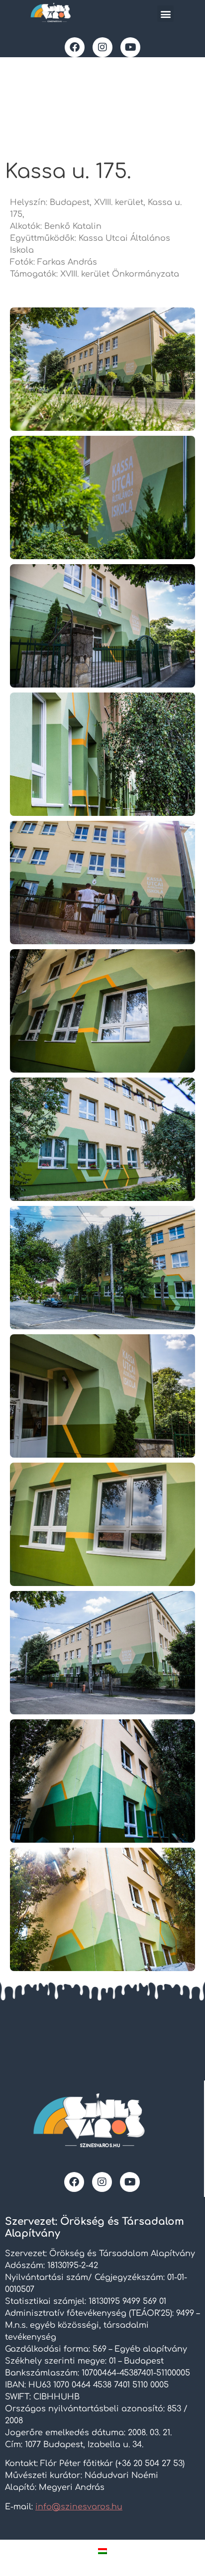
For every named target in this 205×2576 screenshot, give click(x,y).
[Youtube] (130, 47)
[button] (165, 14)
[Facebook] (75, 47)
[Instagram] (102, 47)
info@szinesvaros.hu (79, 2507)
